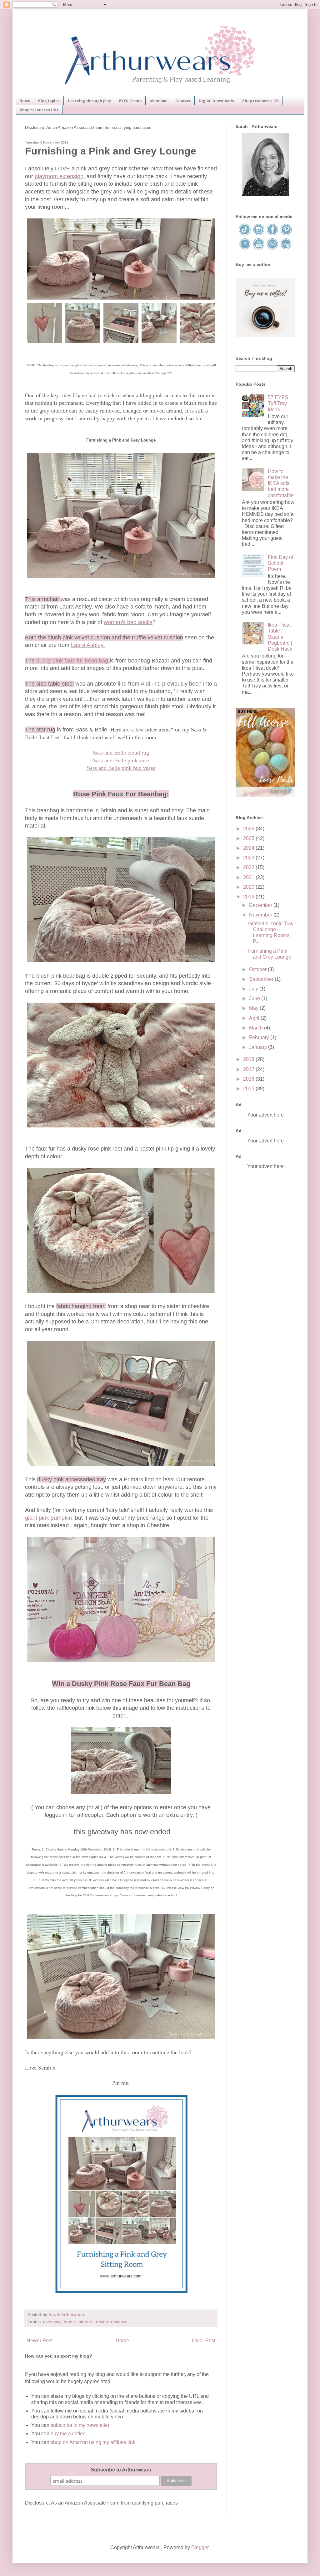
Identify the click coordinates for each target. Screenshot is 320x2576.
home (69, 2322)
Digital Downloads (216, 101)
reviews (118, 2322)
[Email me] (273, 249)
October (258, 969)
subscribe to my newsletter (80, 2425)
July (254, 989)
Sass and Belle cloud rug (121, 753)
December (261, 905)
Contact (183, 101)
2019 (249, 897)
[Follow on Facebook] (273, 234)
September (262, 979)
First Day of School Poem (280, 563)
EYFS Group (130, 101)
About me (158, 101)
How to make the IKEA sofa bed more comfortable (281, 483)
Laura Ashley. (88, 645)
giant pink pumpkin (49, 1518)
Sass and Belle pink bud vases (121, 768)
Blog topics (49, 101)
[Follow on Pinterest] (286, 234)
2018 (249, 1059)
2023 (249, 858)
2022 (249, 867)
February (260, 1037)
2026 (249, 829)
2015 (249, 1089)
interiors (85, 2322)
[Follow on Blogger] (245, 249)
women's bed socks (128, 622)
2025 (249, 838)
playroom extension (59, 176)
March (257, 1028)
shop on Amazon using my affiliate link (93, 2442)
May (254, 1008)
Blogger (200, 2547)
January (259, 1047)
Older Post (204, 2341)
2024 (249, 848)
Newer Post (40, 2341)
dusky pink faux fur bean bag (73, 661)
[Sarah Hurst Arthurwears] (265, 194)
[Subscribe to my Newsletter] (286, 249)
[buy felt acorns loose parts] (265, 795)
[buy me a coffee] (265, 336)
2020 (249, 887)
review (102, 2322)
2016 (249, 1079)
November (261, 915)
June (255, 998)
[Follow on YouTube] (259, 249)
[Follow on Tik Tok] (245, 234)
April (255, 1018)
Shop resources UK (260, 101)
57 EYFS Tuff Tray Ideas (278, 403)
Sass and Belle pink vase (121, 760)
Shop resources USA (39, 110)
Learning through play (89, 101)
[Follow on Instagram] (259, 234)
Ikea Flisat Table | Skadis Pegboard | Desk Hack (280, 637)
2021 (249, 877)
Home (25, 101)
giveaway (52, 2322)
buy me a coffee (67, 2434)
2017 (249, 1069)
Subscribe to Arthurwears (121, 2470)
